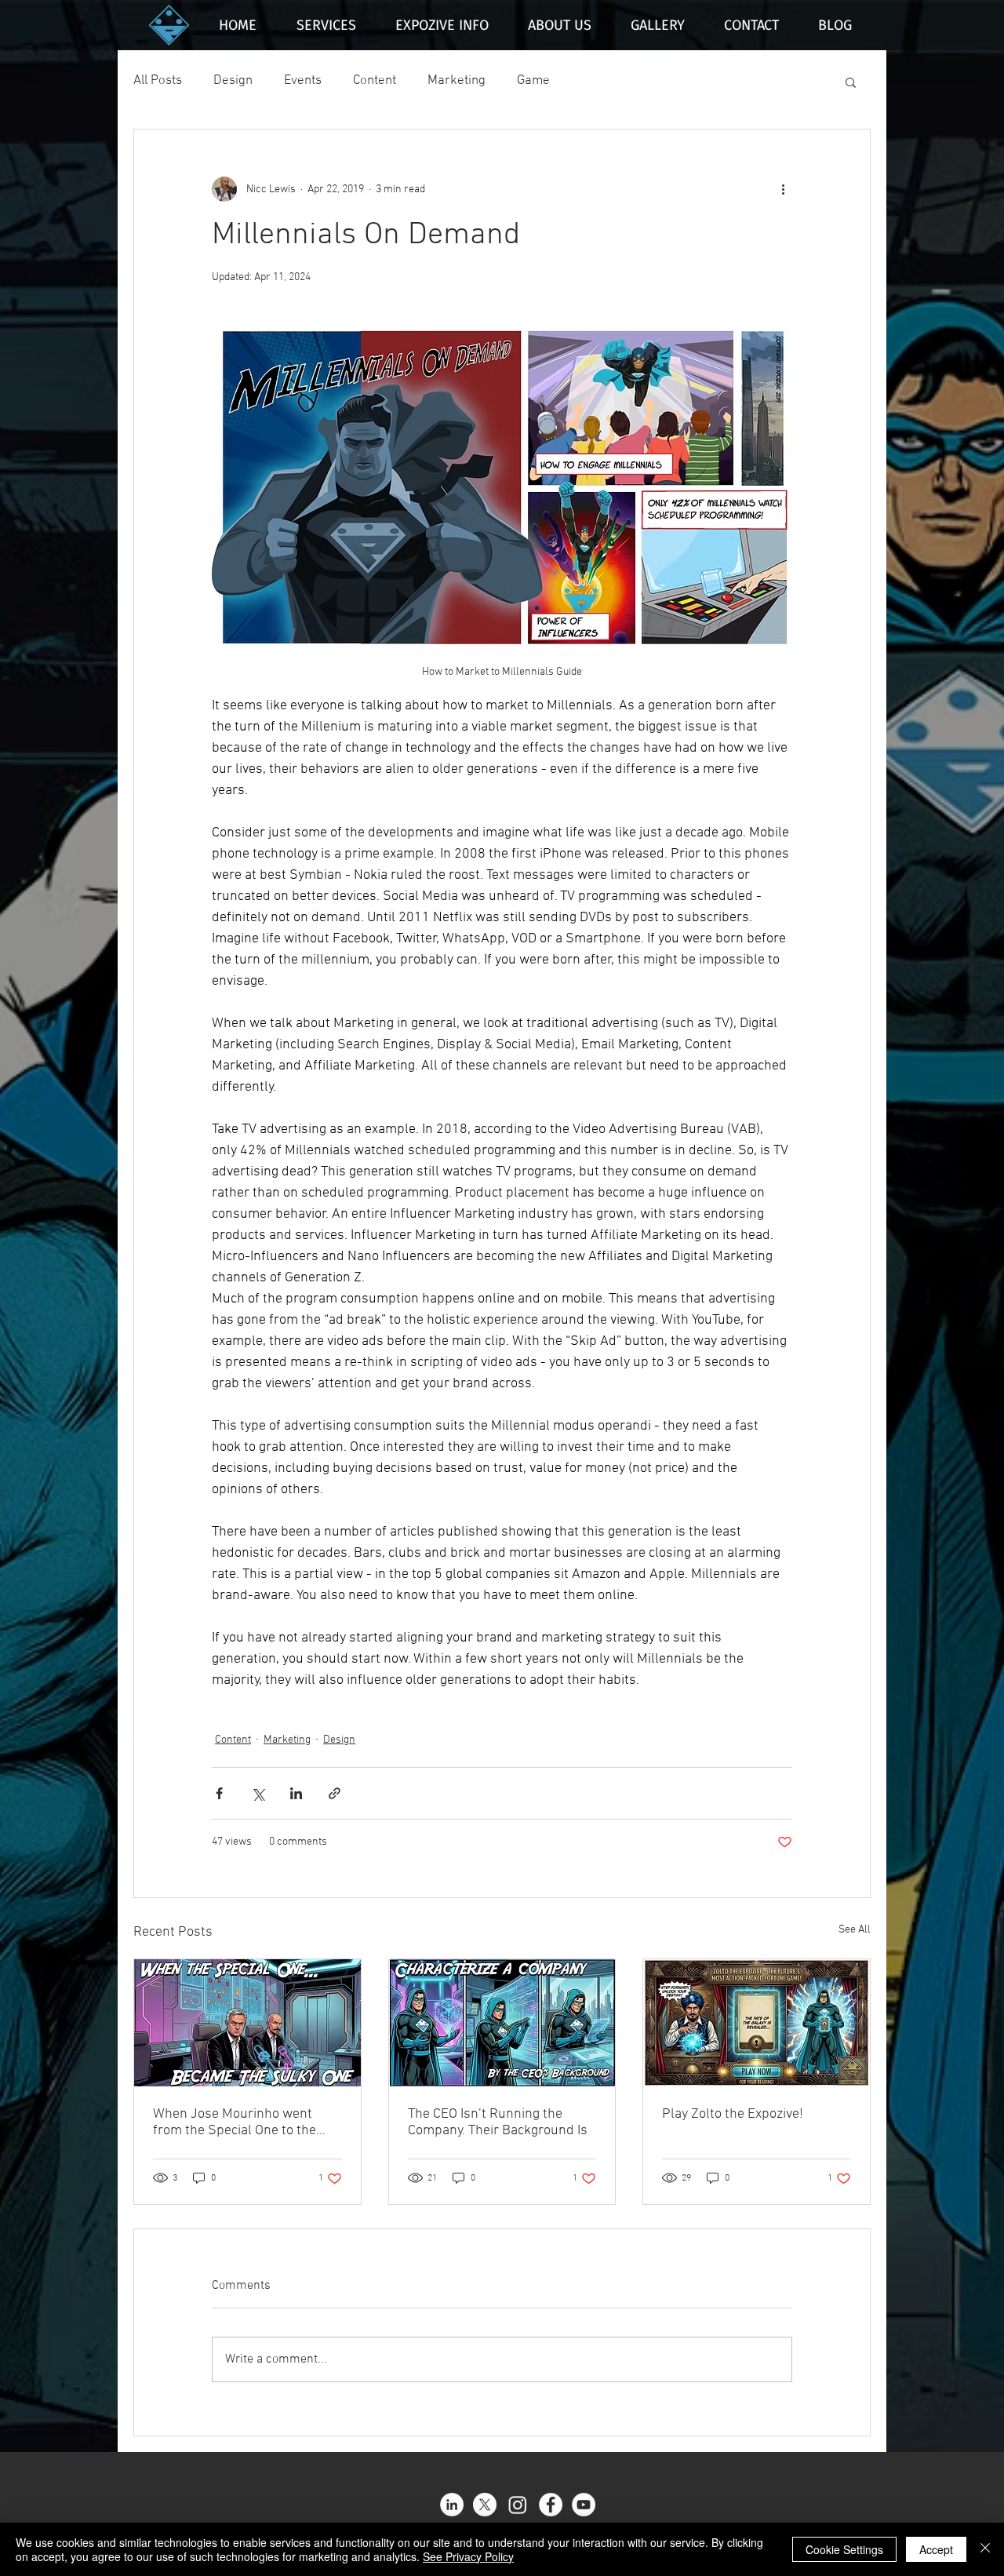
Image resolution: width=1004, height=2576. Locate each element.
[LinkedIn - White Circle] (452, 2505)
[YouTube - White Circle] (584, 2505)
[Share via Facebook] (219, 1793)
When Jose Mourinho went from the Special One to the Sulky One (235, 2122)
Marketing (457, 81)
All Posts (158, 81)
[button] (851, 82)
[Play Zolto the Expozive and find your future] (757, 2023)
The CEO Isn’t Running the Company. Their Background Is (498, 2122)
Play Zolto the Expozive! (733, 2114)
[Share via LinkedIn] (296, 1793)
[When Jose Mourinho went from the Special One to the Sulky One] (247, 2023)
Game (533, 81)
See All (855, 1930)
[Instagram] (518, 2505)
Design (233, 81)
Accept (936, 2549)
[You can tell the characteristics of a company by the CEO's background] (502, 2023)
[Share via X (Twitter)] (258, 1793)
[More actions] (783, 189)
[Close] (985, 2549)
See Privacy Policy (468, 2556)
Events (303, 81)
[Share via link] (335, 1793)
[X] (485, 2505)
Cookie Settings (844, 2549)
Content (375, 81)
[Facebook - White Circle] (551, 2505)
